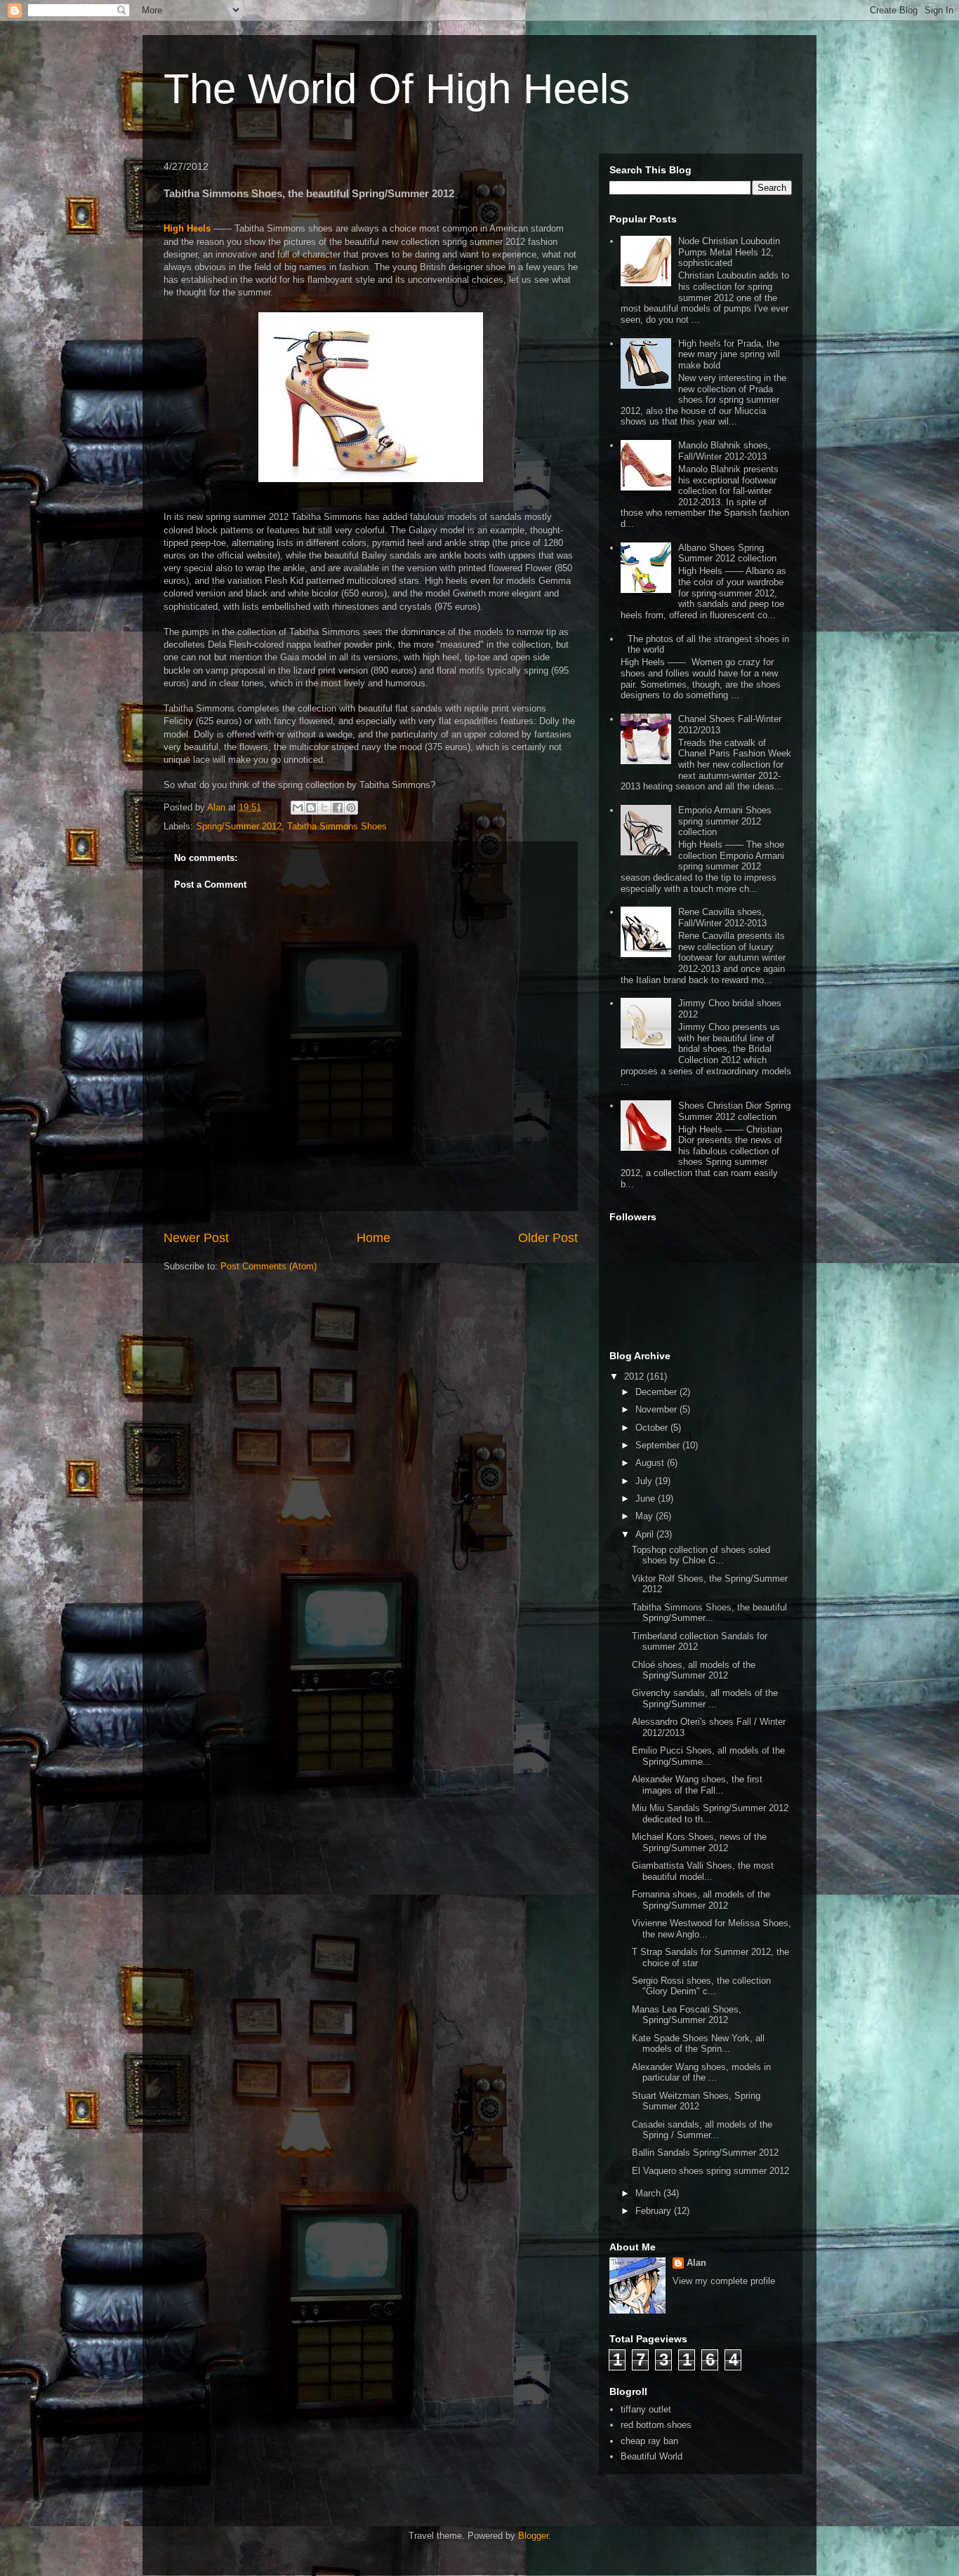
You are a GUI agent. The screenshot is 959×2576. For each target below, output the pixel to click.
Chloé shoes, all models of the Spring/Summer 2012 (694, 1670)
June (647, 1499)
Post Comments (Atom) (269, 1266)
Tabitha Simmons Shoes (337, 826)
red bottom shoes (656, 2425)
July (645, 1481)
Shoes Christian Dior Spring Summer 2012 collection (734, 1111)
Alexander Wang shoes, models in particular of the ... (701, 2073)
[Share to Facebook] (338, 808)
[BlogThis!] (311, 808)
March (649, 2193)
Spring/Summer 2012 (239, 826)
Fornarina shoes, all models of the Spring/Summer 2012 (701, 1900)
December (657, 1392)
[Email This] (298, 808)
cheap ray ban (649, 2441)
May (646, 1516)
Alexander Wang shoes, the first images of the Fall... (697, 1785)
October (653, 1428)
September (659, 1445)
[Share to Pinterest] (351, 808)
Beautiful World (652, 2456)
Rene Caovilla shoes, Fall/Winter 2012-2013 (722, 917)
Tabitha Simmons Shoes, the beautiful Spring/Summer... (709, 1613)
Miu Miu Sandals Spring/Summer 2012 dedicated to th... (710, 1814)
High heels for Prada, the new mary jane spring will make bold (729, 354)
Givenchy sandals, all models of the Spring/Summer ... (705, 1699)
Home (373, 1238)
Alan (696, 2263)
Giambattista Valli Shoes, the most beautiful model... (703, 1871)
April (646, 1534)
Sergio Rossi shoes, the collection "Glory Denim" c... (701, 1986)
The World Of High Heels (397, 89)
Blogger (533, 2536)
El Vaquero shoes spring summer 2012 (710, 2171)
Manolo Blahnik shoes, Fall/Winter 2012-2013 (725, 451)
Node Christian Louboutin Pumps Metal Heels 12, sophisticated (729, 252)
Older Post (548, 1238)
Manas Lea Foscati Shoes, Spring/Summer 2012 (687, 2015)
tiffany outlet (646, 2409)
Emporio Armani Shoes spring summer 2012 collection (725, 821)
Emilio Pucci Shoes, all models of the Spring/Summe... (708, 1756)
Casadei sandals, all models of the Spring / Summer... (702, 2130)
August (651, 1463)
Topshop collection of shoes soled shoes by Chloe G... (701, 1555)
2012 (635, 1376)
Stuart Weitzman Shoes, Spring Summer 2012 (696, 2101)
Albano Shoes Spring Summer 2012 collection (727, 553)
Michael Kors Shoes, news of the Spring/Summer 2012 (699, 1842)
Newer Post (196, 1238)
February (655, 2211)
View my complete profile (724, 2281)
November (657, 1409)
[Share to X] (324, 808)
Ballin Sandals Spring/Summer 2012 (705, 2153)
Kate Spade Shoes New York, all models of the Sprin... (698, 2044)
